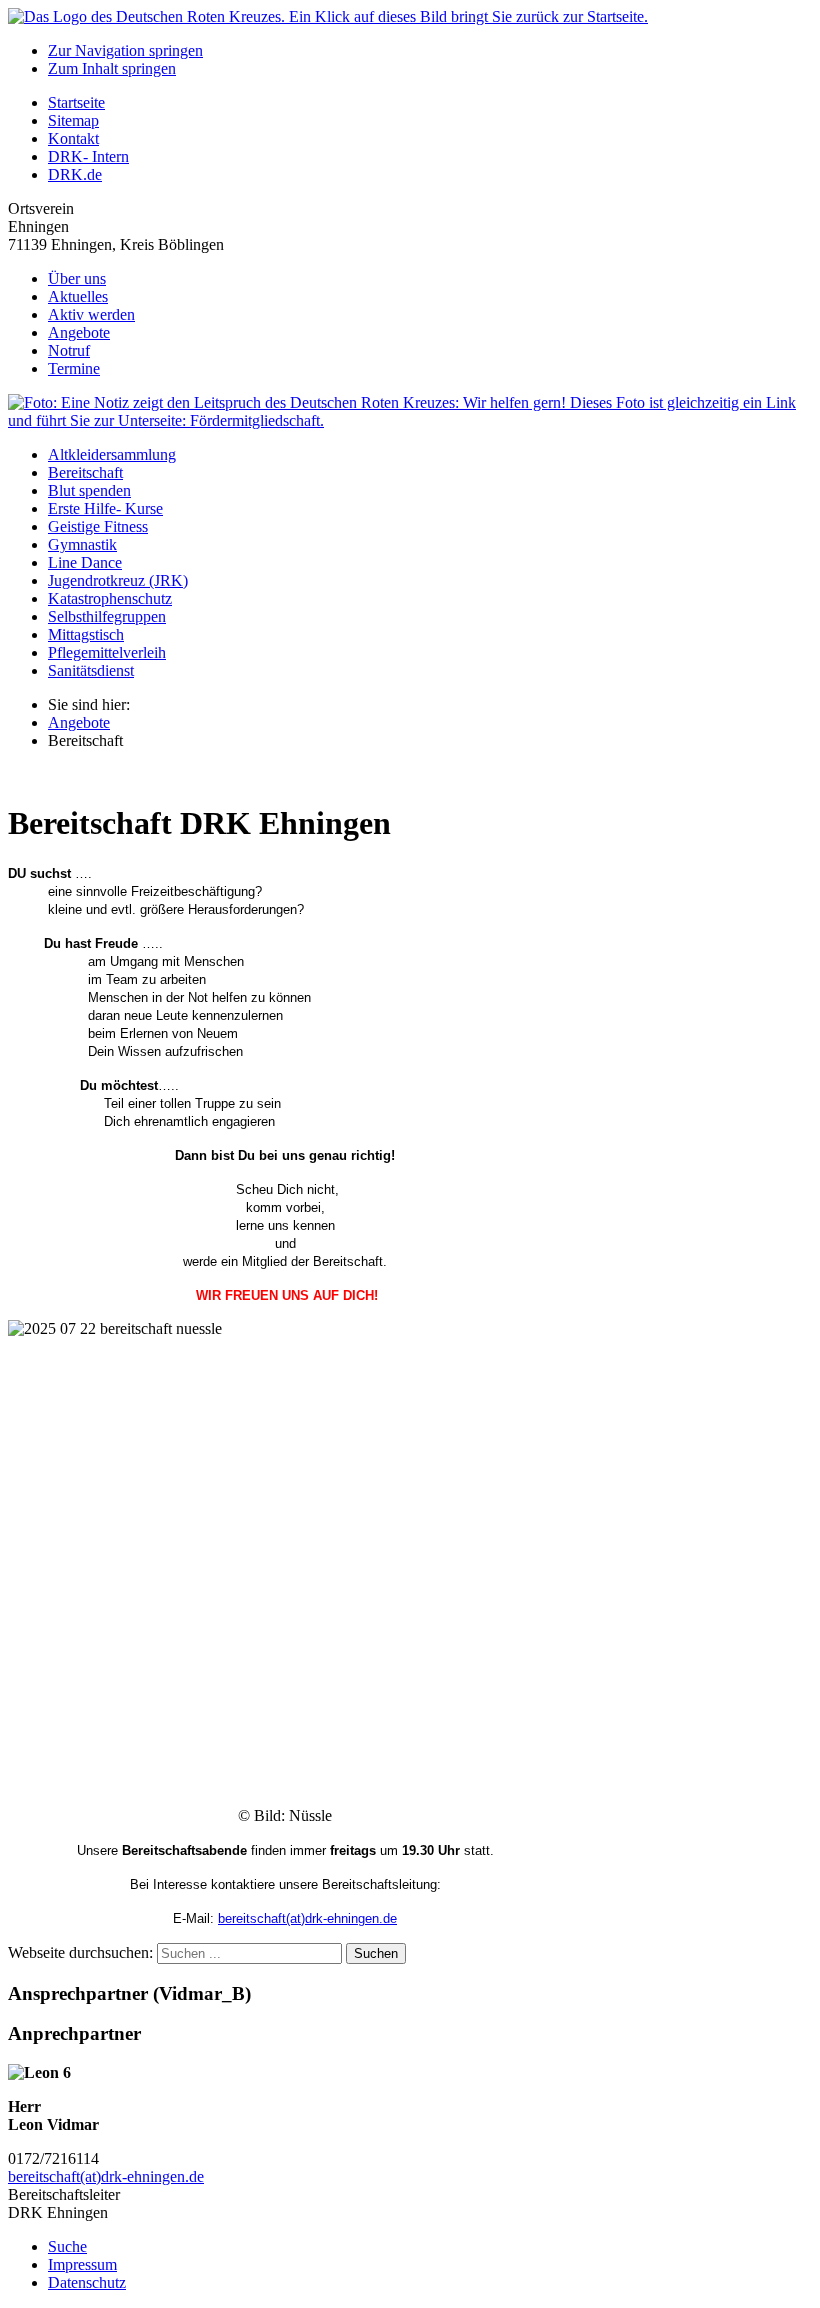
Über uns (77, 278)
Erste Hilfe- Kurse (105, 508)
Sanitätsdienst (91, 670)
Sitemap (73, 120)
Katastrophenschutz (110, 598)
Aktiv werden (91, 314)
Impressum (82, 2264)
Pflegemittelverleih (107, 652)
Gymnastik (82, 544)
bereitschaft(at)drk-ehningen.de (307, 1918)
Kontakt (73, 138)
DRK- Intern (88, 156)
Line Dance (85, 562)
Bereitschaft (85, 472)
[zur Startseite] (328, 16)
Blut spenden (89, 490)
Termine (74, 368)
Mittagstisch (86, 634)
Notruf (69, 350)
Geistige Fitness (98, 526)
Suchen (376, 1953)
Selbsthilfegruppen (107, 616)
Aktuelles (78, 296)
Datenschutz (87, 2282)
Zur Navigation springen (125, 50)
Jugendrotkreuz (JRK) (118, 580)
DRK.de (75, 174)
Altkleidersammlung (112, 454)
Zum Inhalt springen (112, 68)
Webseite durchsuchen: (82, 1952)
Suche (67, 2246)
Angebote (79, 332)
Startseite (76, 102)
